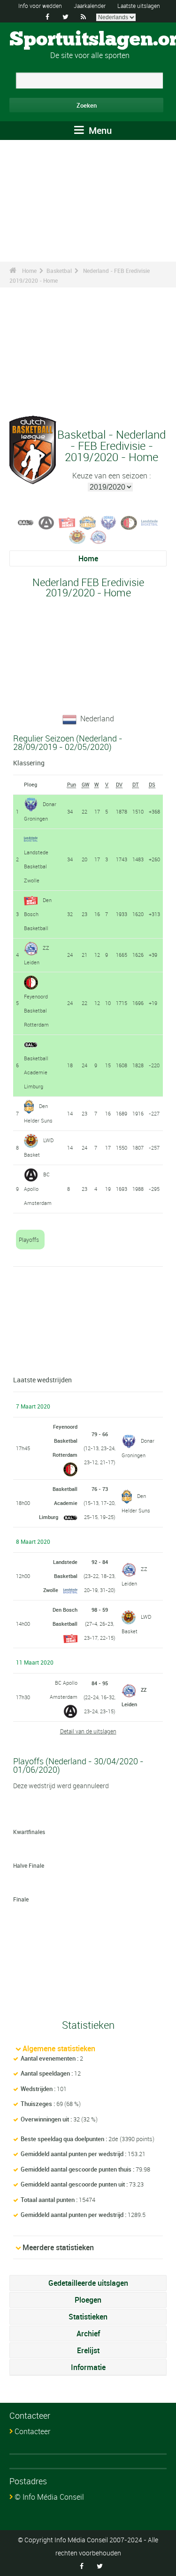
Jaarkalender (90, 6)
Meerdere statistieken (58, 2247)
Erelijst (88, 2350)
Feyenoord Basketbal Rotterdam (36, 1010)
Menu (99, 130)
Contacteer (32, 2431)
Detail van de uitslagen (88, 1731)
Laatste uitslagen (139, 6)
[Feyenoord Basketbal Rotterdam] (129, 522)
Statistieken (88, 2317)
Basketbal (59, 271)
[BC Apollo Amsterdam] (46, 522)
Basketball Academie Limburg (36, 1072)
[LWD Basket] (77, 536)
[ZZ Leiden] (98, 536)
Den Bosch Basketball (38, 914)
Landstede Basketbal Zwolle (36, 866)
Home (29, 271)
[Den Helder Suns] (88, 522)
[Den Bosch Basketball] (67, 522)
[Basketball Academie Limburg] (26, 522)
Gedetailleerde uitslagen (88, 2283)
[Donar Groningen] (108, 522)
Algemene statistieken (59, 2048)
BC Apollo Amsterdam (38, 1189)
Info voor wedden (40, 6)
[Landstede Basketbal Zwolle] (150, 522)
